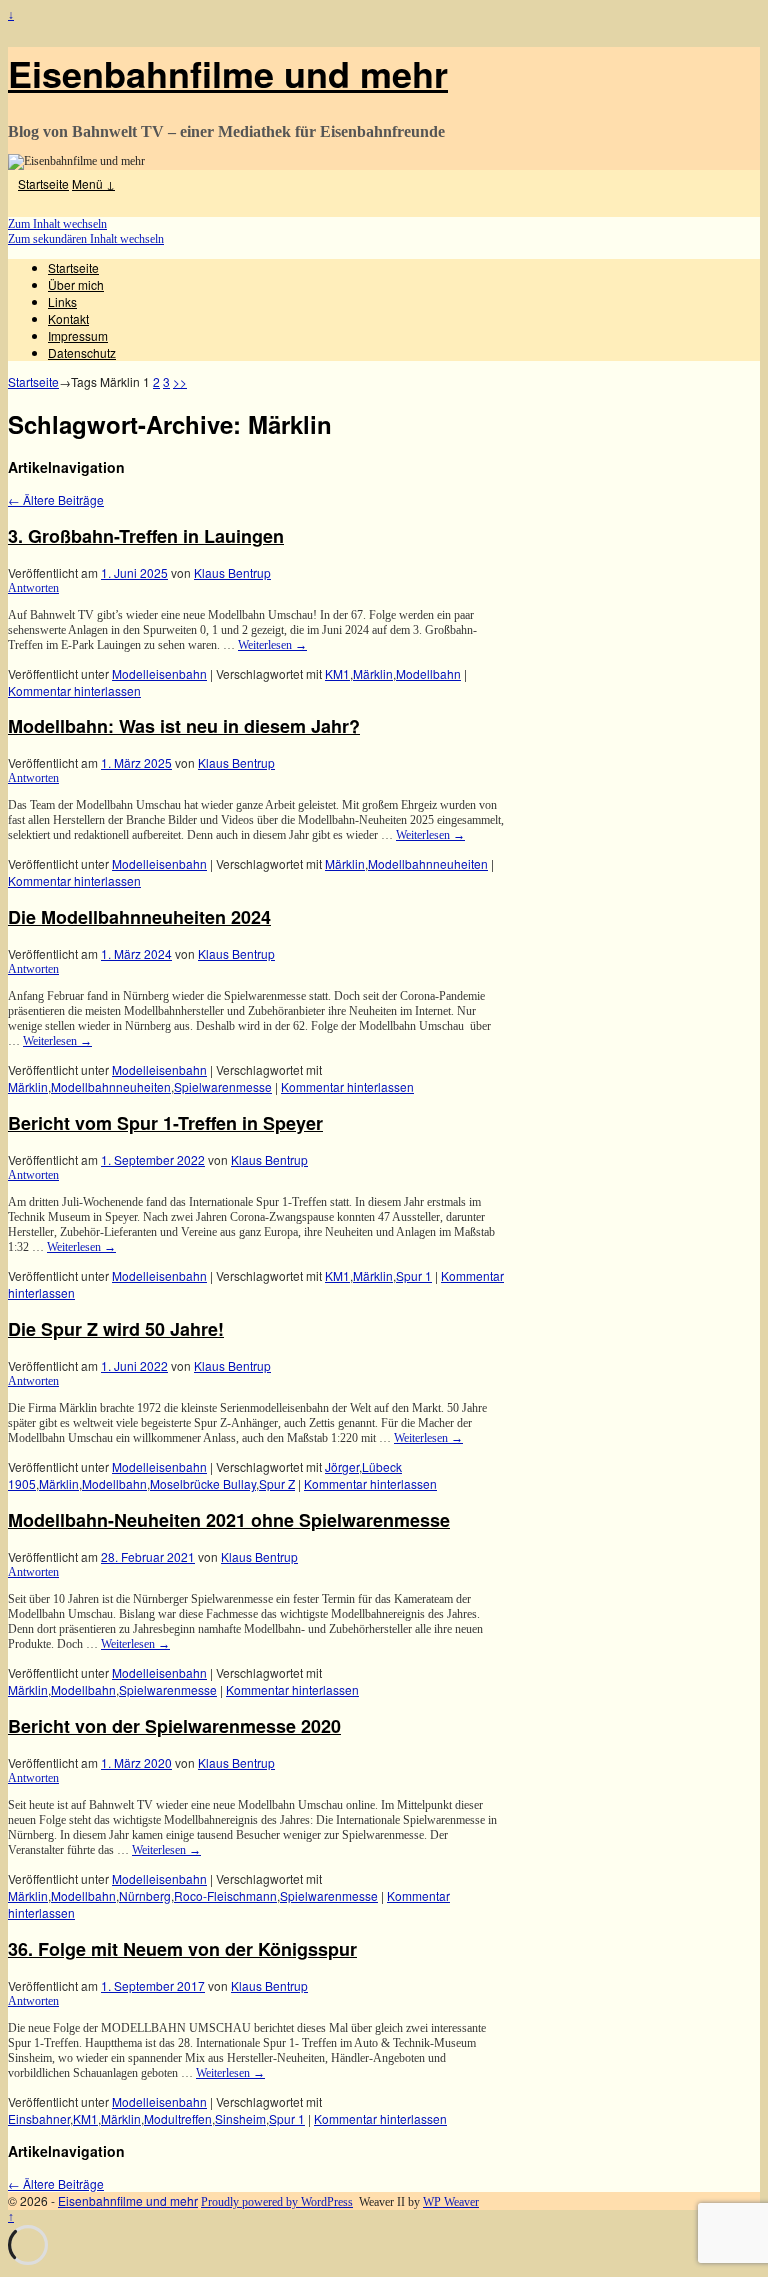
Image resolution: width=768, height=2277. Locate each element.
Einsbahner (39, 2118)
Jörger (342, 1466)
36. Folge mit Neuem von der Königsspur (182, 1949)
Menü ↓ (93, 183)
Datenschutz (82, 352)
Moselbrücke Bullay (203, 1483)
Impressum (78, 335)
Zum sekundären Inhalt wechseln (86, 239)
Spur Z (277, 1483)
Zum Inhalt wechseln (57, 224)
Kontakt (68, 318)
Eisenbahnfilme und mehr (228, 73)
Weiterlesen (272, 645)
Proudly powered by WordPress (277, 2202)
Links (62, 301)
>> (180, 381)
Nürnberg (145, 1895)
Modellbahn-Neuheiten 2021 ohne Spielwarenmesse (229, 1520)
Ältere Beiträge (56, 499)
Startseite (43, 183)
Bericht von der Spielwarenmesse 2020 (174, 1726)
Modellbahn (428, 673)
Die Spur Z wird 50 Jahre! (116, 1329)
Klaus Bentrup (232, 572)
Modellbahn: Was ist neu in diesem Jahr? (184, 726)
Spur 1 (414, 1275)
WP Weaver (451, 2202)
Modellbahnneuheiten (428, 863)
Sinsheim (240, 2118)
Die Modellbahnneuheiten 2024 (139, 917)
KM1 (337, 673)
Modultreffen (178, 2118)
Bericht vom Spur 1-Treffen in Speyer (165, 1123)
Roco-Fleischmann (225, 1895)
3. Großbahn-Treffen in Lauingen (146, 536)
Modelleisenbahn (159, 673)
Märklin (373, 673)
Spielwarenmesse (223, 1086)
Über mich (76, 284)
